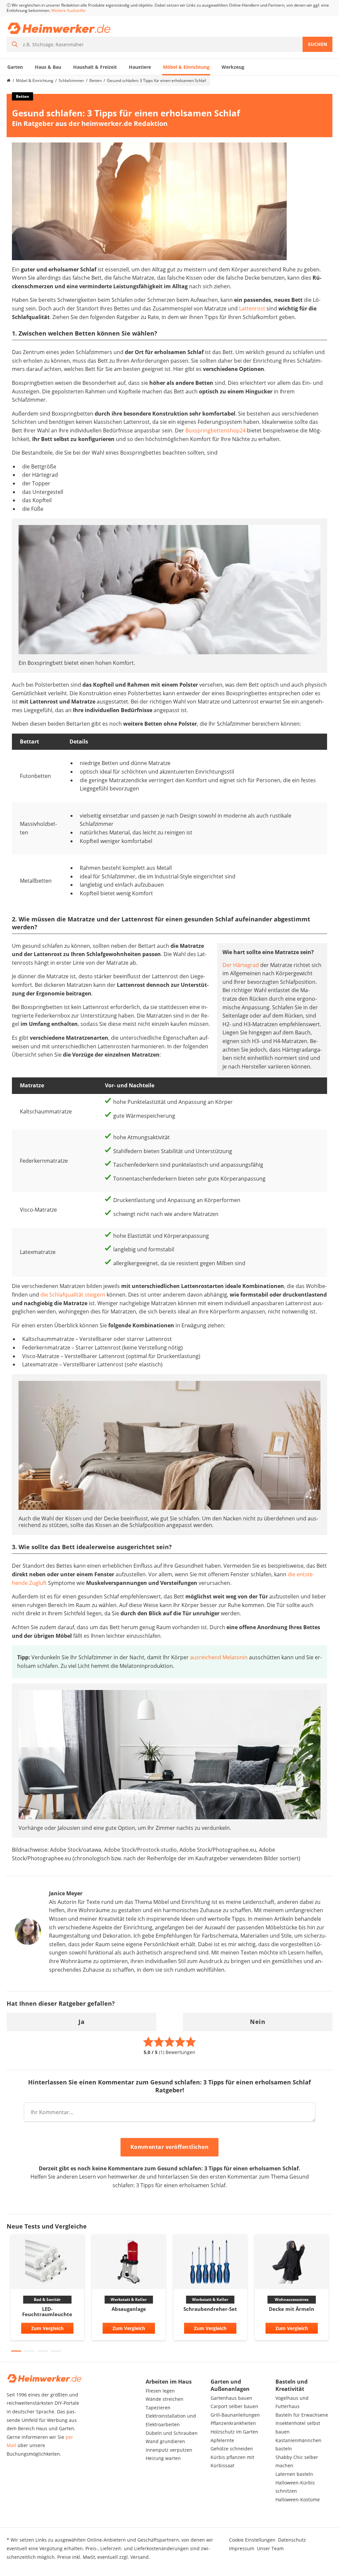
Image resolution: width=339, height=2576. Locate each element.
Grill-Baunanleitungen (235, 2415)
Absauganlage (129, 2309)
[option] (47, 2289)
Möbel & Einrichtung (186, 67)
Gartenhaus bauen (231, 2398)
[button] (16, 2351)
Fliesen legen (160, 2391)
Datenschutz (292, 2540)
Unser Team (270, 2548)
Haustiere (140, 67)
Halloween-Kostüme (298, 2499)
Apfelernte (222, 2440)
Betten (96, 80)
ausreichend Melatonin (219, 1657)
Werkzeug (233, 67)
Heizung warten (163, 2458)
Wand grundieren (165, 2441)
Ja (81, 2022)
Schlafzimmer (71, 80)
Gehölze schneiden (232, 2449)
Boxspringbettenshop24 (216, 430)
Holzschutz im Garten (234, 2432)
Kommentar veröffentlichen (170, 2147)
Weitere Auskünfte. (69, 10)
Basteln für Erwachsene (302, 2415)
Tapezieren (158, 2408)
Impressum (242, 2548)
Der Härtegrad (241, 965)
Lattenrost (252, 308)
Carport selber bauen (234, 2406)
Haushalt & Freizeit (95, 67)
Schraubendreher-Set (210, 2309)
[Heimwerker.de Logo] (59, 28)
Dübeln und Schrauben (172, 2433)
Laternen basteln (294, 2474)
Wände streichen (165, 2399)
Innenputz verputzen (169, 2450)
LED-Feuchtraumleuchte (47, 2312)
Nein (258, 2022)
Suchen (317, 44)
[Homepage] (9, 81)
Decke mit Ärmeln (291, 2309)
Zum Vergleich (47, 2328)
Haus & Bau (48, 67)
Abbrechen (239, 2148)
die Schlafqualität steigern (73, 1295)
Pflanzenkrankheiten (233, 2423)
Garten (15, 67)
